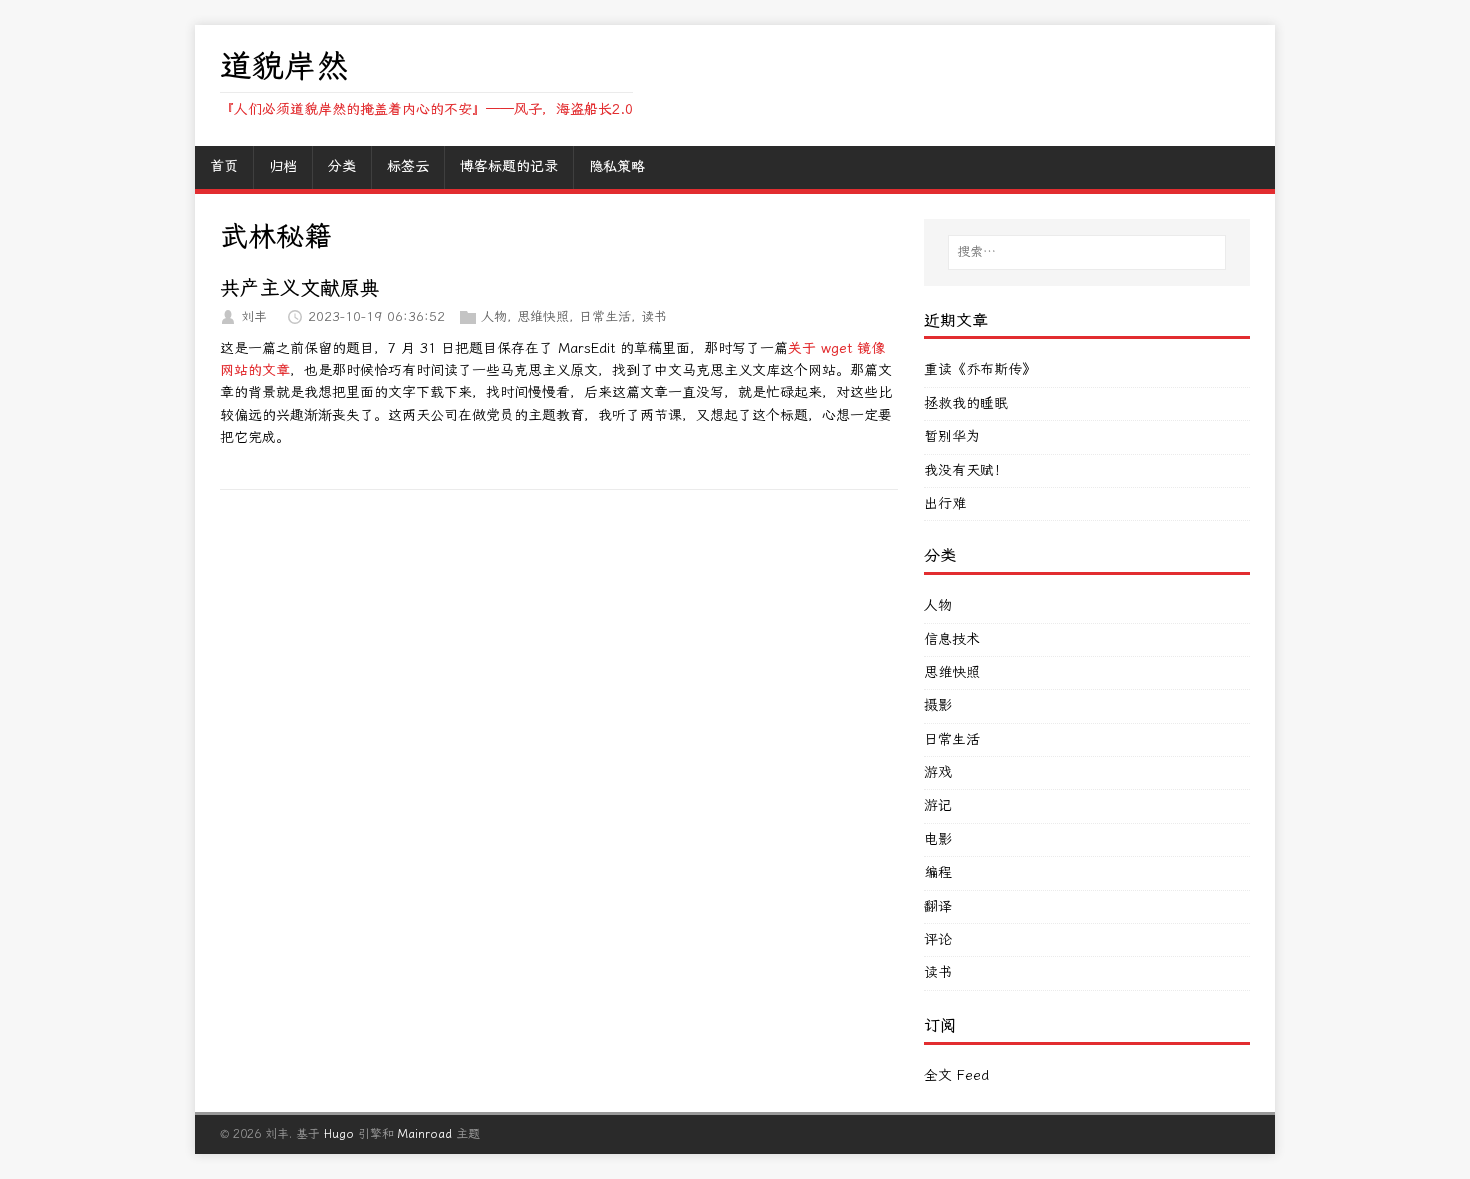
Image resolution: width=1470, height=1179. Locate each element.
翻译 (938, 906)
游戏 (938, 772)
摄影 (938, 705)
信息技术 (952, 639)
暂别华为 (952, 436)
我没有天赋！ (966, 470)
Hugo (339, 1134)
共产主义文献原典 (300, 288)
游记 (938, 805)
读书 (654, 316)
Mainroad (425, 1134)
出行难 (945, 503)
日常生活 (605, 316)
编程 (938, 872)
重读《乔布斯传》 (980, 369)
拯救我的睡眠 (966, 403)
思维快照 (543, 316)
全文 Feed (956, 1075)
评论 (938, 939)
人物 (494, 316)
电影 (938, 839)
